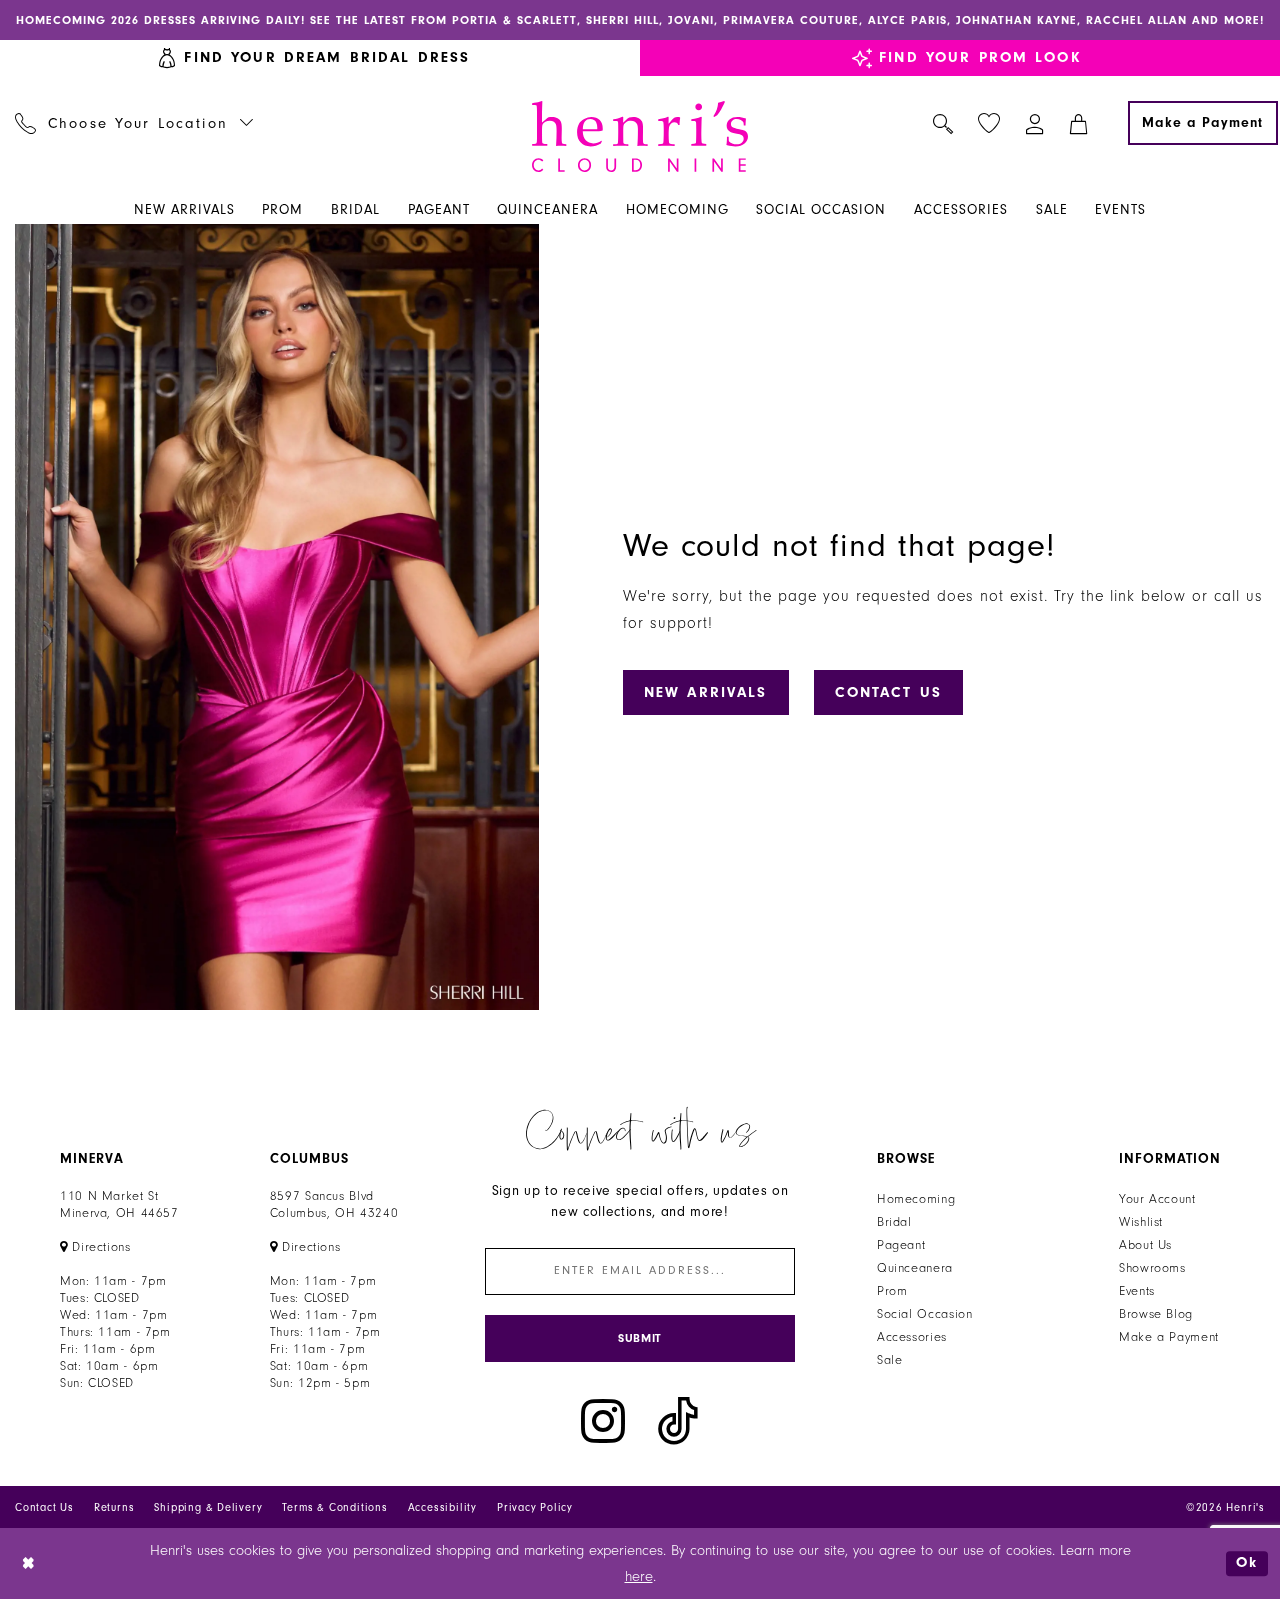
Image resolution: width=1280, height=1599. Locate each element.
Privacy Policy (535, 1507)
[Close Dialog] (29, 1563)
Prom (892, 1291)
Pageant (901, 1245)
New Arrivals (706, 692)
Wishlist (1141, 1222)
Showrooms (1152, 1268)
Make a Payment (1169, 1337)
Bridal (894, 1222)
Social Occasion (924, 1314)
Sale (890, 1360)
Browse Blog (1156, 1314)
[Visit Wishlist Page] (989, 123)
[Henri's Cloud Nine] (640, 136)
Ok (1247, 1563)
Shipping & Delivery (208, 1507)
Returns (114, 1507)
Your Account (1157, 1199)
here (639, 1576)
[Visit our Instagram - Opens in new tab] (603, 1421)
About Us (1145, 1245)
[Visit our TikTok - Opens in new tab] (678, 1421)
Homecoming (916, 1199)
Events (1137, 1291)
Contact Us (888, 692)
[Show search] (943, 123)
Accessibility (442, 1507)
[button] (1035, 123)
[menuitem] (134, 123)
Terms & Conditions (334, 1507)
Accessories (912, 1337)
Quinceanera (915, 1268)
